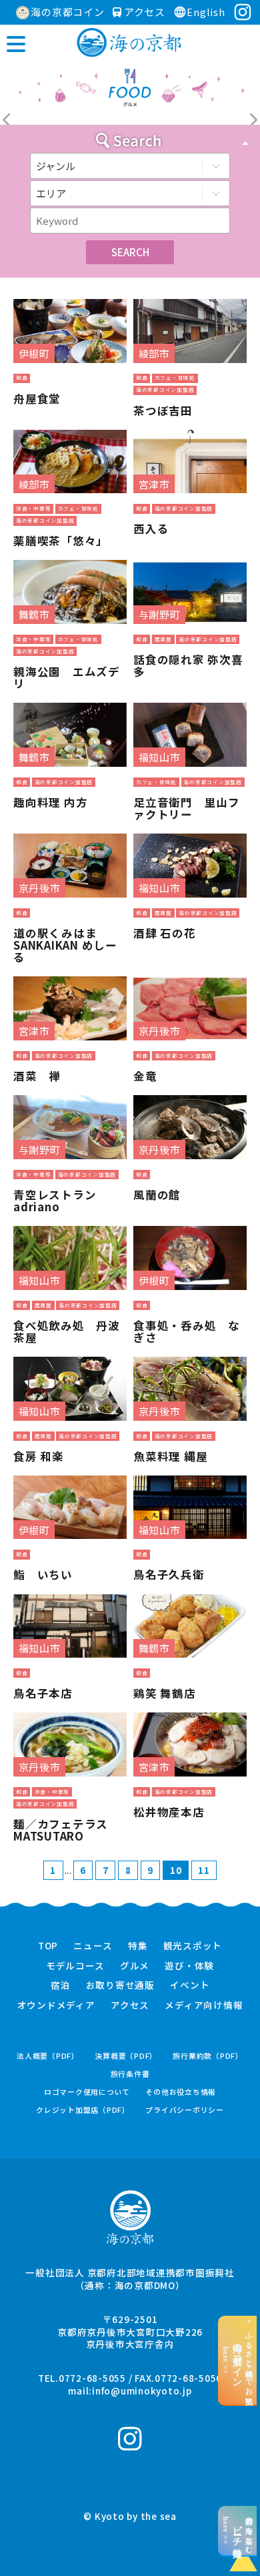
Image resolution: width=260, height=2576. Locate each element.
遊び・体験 (189, 1966)
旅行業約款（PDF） (208, 2056)
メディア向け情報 (204, 2005)
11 (204, 1870)
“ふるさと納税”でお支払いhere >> (238, 2360)
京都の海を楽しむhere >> (238, 2531)
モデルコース (75, 1966)
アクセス (143, 12)
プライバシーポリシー (185, 2110)
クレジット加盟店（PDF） (83, 2110)
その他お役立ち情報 (181, 2092)
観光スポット (193, 1946)
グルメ (135, 1966)
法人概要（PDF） (48, 2056)
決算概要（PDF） (126, 2056)
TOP (48, 1946)
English (206, 12)
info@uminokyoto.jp (142, 2390)
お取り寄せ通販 (120, 1985)
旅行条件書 (130, 2074)
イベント (190, 1985)
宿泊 (61, 1985)
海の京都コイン (67, 12)
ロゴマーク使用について (87, 2092)
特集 (138, 1946)
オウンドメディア (56, 2005)
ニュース (93, 1946)
